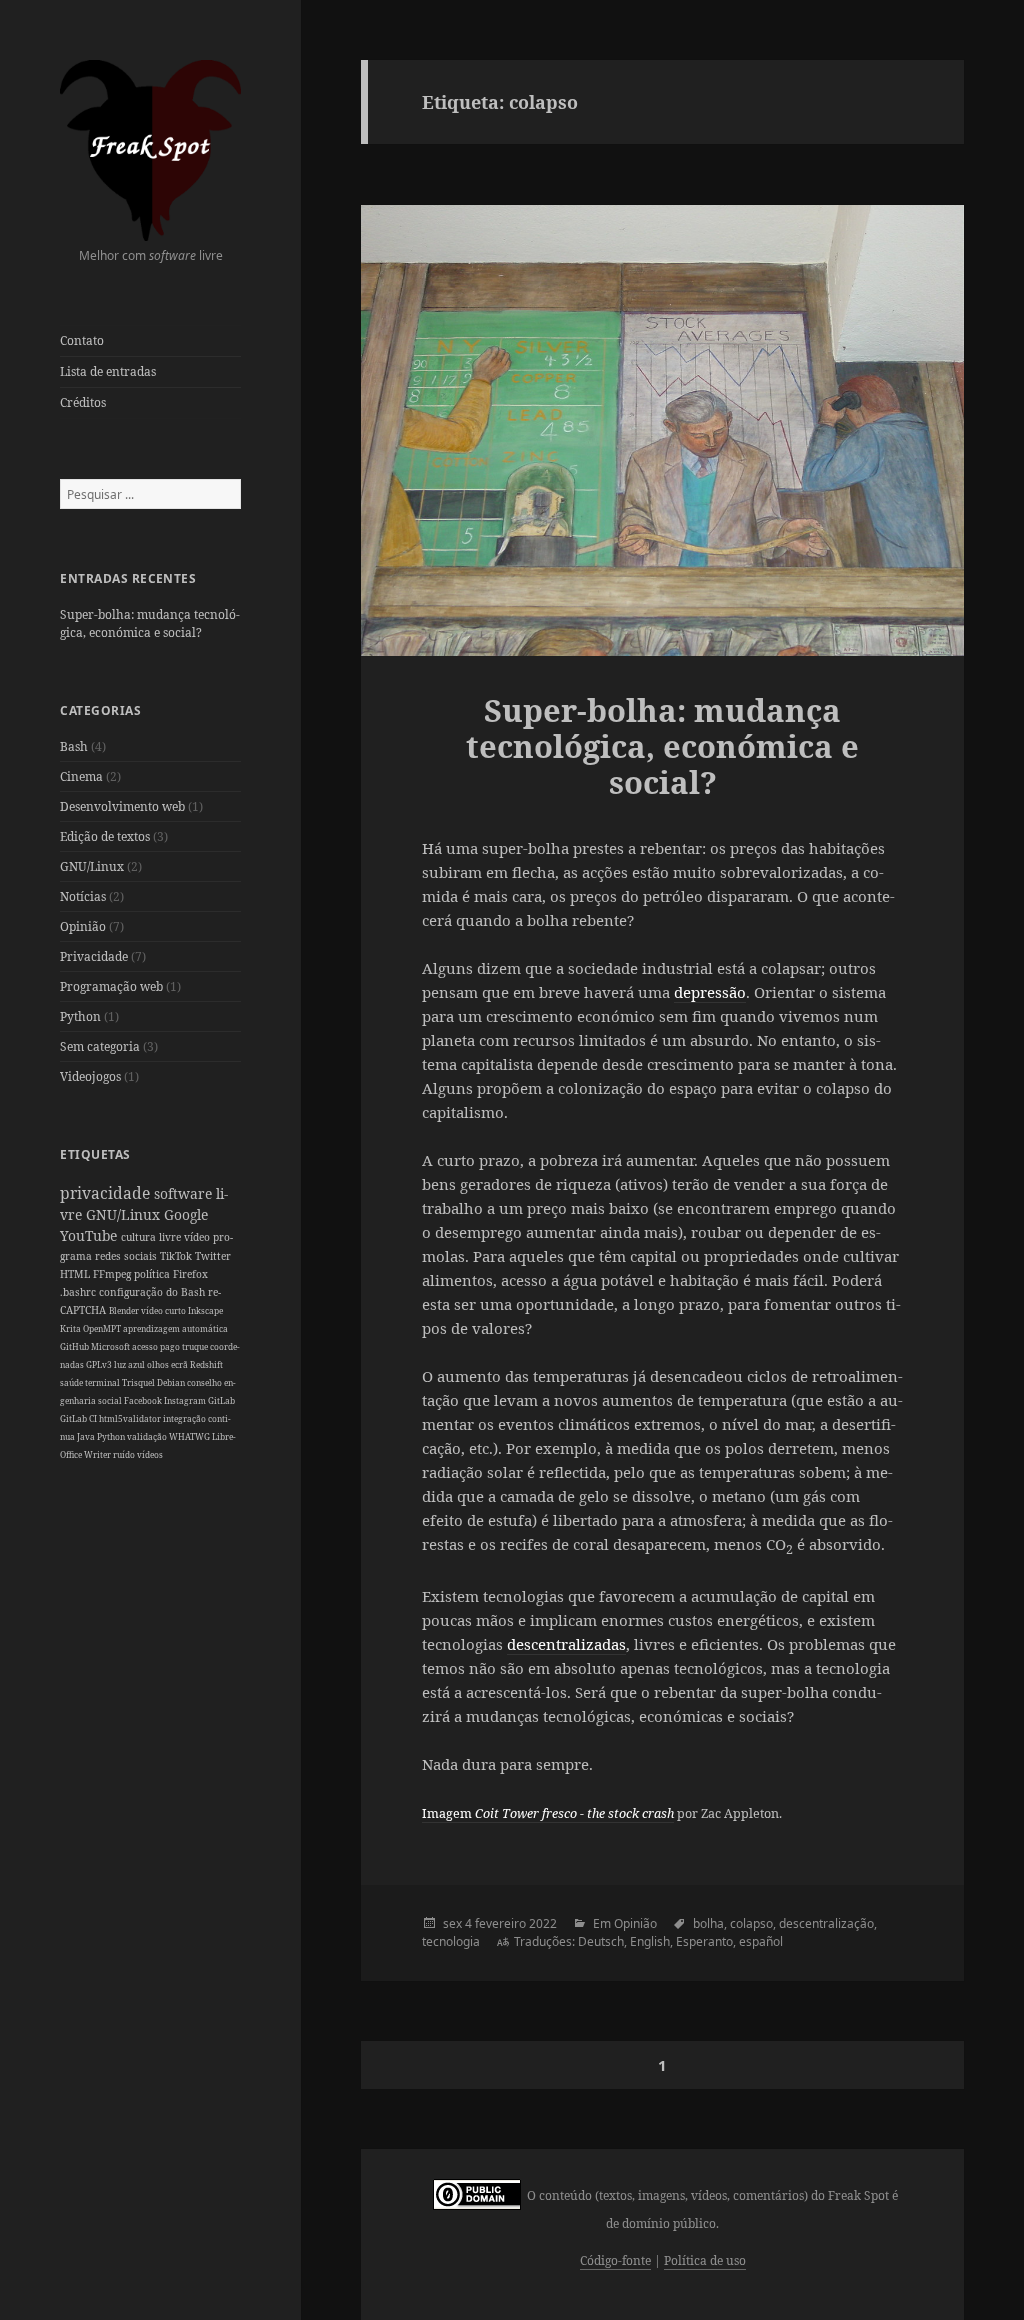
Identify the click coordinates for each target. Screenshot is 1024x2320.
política (153, 1274)
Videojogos (90, 1076)
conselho (205, 1382)
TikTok (177, 1256)
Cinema (81, 776)
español (761, 1941)
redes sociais (127, 1256)
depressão (710, 992)
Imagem (548, 1813)
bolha (708, 1923)
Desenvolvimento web (122, 806)
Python (80, 1016)
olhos (159, 1364)
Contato (82, 340)
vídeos (150, 1454)
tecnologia (451, 1941)
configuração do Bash (153, 1292)
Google (186, 1214)
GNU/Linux (92, 866)
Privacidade (94, 956)
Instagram (186, 1400)
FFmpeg (113, 1274)
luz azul (130, 1364)
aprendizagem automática (175, 1328)
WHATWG (190, 1436)
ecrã (180, 1364)
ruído (125, 1454)
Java (87, 1436)
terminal (103, 1382)
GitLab (221, 1400)
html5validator (131, 1418)
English (650, 1941)
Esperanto (704, 1941)
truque (196, 1346)
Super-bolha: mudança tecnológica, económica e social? (150, 623)
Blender (125, 1310)
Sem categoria (100, 1046)
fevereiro (500, 1923)
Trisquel (139, 1382)
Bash (74, 746)
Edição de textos (105, 836)
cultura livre (152, 1237)
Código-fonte (615, 2260)
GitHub (75, 1346)
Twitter (213, 1256)
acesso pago (157, 1346)
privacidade (107, 1193)
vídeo (198, 1237)
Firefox (190, 1274)
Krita (71, 1328)
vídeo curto (164, 1310)
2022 (543, 1923)
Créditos (83, 402)
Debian (172, 1382)
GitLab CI (79, 1418)
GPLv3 (100, 1364)
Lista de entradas (108, 371)
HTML (76, 1274)
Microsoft (111, 1346)
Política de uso (705, 2260)
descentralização (826, 1923)
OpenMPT (103, 1328)
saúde (72, 1382)
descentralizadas (566, 1644)
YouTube (90, 1235)
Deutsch (601, 1941)
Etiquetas (95, 1154)
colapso (751, 1923)
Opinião (83, 926)
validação (148, 1436)
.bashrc (79, 1292)
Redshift (206, 1364)
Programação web (111, 986)
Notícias (83, 896)
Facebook (144, 1400)
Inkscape (205, 1310)
